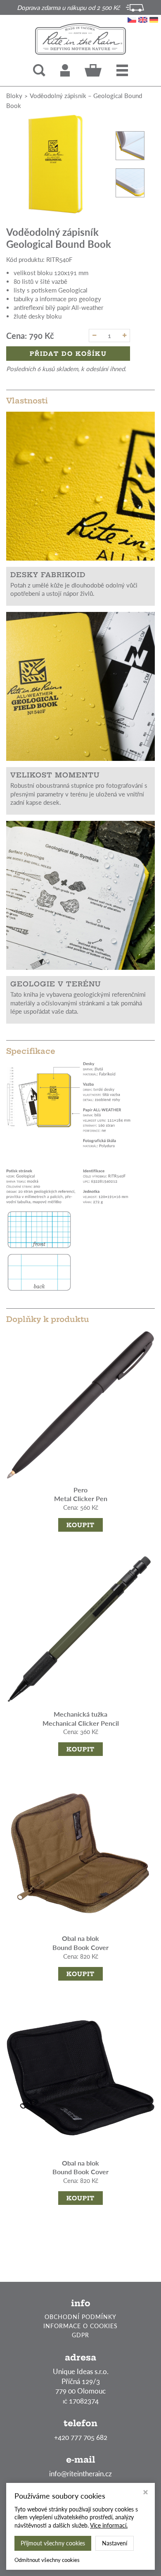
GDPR (80, 2335)
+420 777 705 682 (81, 2437)
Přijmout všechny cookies (53, 2543)
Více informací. (109, 2525)
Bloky (14, 96)
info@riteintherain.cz (80, 2474)
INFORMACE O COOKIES (80, 2326)
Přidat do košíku (68, 354)
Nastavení (115, 2543)
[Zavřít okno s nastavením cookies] (146, 2493)
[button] (122, 70)
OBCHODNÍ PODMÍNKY (80, 2317)
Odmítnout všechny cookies (47, 2560)
